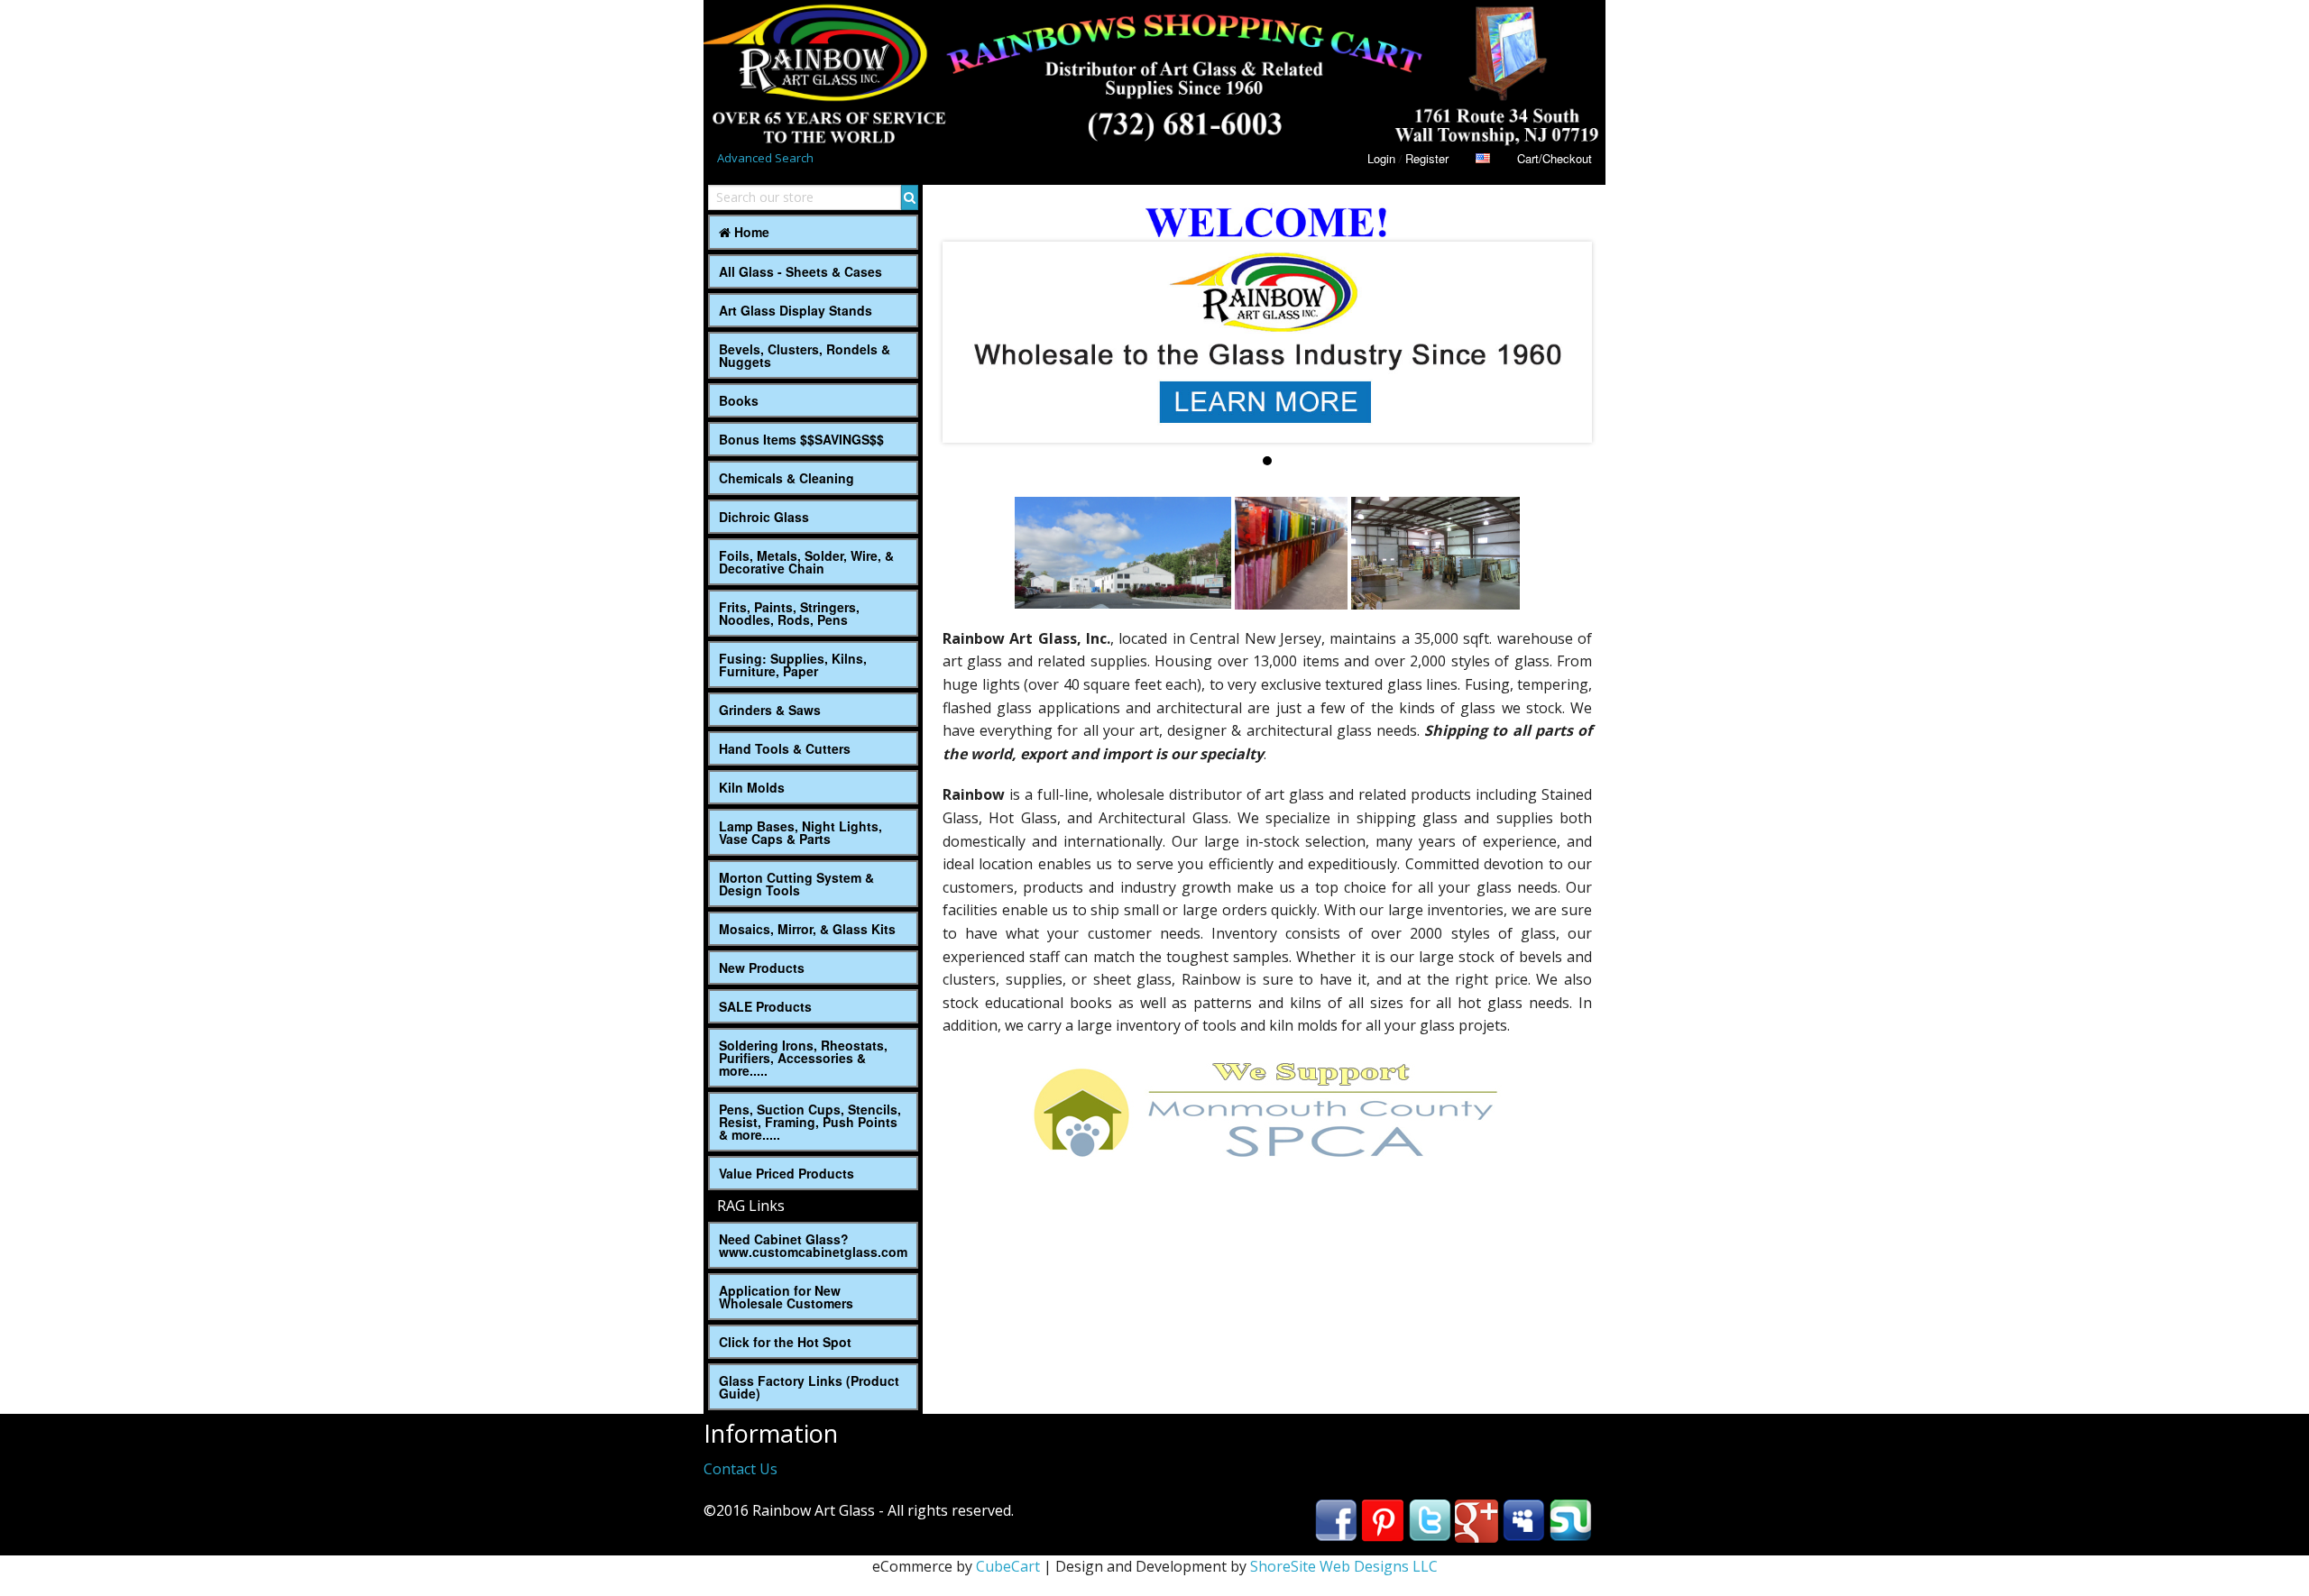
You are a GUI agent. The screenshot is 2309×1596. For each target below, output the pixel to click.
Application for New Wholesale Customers (786, 1297)
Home (750, 232)
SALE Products (765, 1006)
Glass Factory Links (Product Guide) (809, 1387)
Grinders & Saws (770, 710)
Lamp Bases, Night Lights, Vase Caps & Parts (800, 832)
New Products (762, 968)
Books (739, 400)
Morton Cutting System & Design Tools (796, 884)
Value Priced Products (787, 1173)
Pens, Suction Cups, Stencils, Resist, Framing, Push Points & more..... (810, 1122)
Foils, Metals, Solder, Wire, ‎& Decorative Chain (806, 562)
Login (1381, 158)
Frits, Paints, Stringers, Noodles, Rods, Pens (789, 613)
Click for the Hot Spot (785, 1342)
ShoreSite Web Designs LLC (1344, 1566)
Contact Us (741, 1469)
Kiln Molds (752, 787)
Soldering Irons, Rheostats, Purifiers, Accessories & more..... (803, 1058)
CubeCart (1008, 1566)
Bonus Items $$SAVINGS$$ (801, 439)
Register (1427, 158)
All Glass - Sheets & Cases (800, 271)
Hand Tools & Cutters (785, 748)
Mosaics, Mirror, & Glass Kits (807, 929)
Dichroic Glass (764, 517)
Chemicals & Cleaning (787, 478)
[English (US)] (1483, 158)
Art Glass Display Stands (796, 310)
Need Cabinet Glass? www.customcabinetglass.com (813, 1245)
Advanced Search (765, 158)
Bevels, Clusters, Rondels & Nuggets (805, 355)
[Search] (910, 197)
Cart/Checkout (1555, 158)
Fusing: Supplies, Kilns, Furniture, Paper (793, 665)
